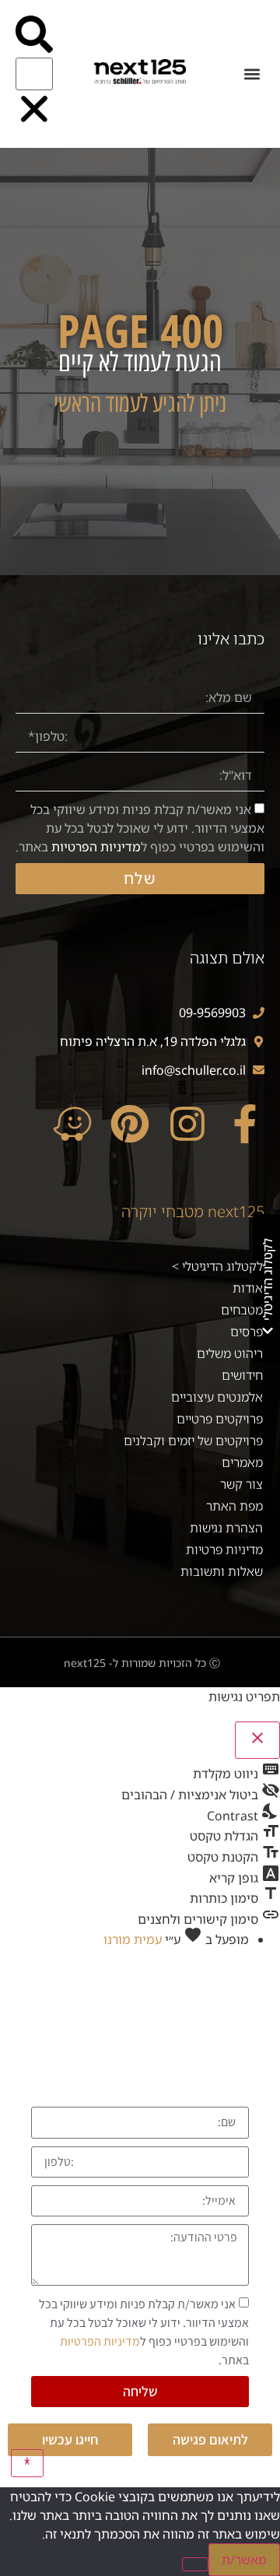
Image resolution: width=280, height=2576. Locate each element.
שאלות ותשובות (222, 1571)
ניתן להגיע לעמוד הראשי (140, 404)
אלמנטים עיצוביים (217, 1397)
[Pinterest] (130, 1124)
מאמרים (242, 1462)
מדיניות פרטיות (224, 1549)
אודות (248, 1288)
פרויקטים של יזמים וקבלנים (193, 1441)
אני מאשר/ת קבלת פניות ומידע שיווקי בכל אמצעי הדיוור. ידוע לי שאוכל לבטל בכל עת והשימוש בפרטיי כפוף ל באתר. (140, 828)
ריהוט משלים (230, 1353)
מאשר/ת (244, 2560)
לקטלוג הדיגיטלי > (217, 1266)
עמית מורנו (133, 1939)
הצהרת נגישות (226, 1528)
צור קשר (241, 1484)
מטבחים (242, 1310)
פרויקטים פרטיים (220, 1419)
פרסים (247, 1332)
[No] (195, 2564)
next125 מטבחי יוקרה (193, 1211)
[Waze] (72, 1124)
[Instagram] (187, 1124)
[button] (252, 74)
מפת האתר (234, 1506)
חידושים (242, 1375)
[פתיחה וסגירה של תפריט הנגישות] (28, 2463)
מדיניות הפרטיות (96, 847)
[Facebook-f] (245, 1124)
